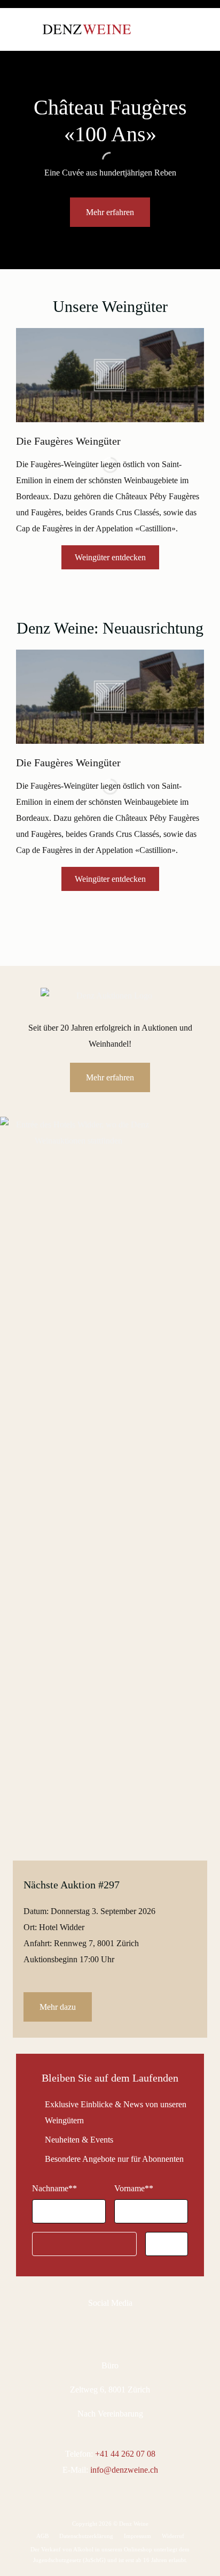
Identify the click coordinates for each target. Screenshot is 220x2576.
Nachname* (54, 2188)
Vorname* (134, 2188)
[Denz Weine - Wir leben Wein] (87, 29)
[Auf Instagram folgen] (116, 2328)
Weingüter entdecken (110, 557)
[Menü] (24, 29)
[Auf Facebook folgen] (95, 2328)
